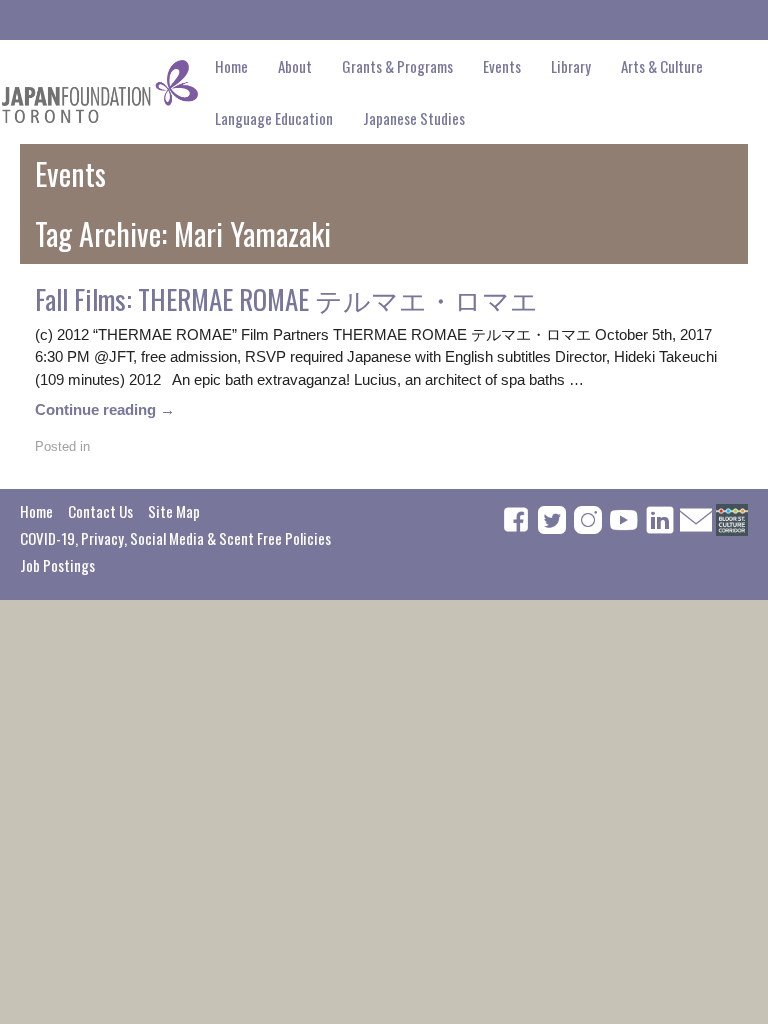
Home (231, 66)
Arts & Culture (662, 66)
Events (502, 66)
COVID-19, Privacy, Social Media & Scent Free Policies (175, 538)
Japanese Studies (414, 118)
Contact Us (100, 511)
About (295, 66)
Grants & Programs (397, 66)
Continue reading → (105, 409)
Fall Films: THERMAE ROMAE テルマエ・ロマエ (286, 299)
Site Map (174, 511)
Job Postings (57, 565)
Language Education (274, 118)
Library (571, 66)
